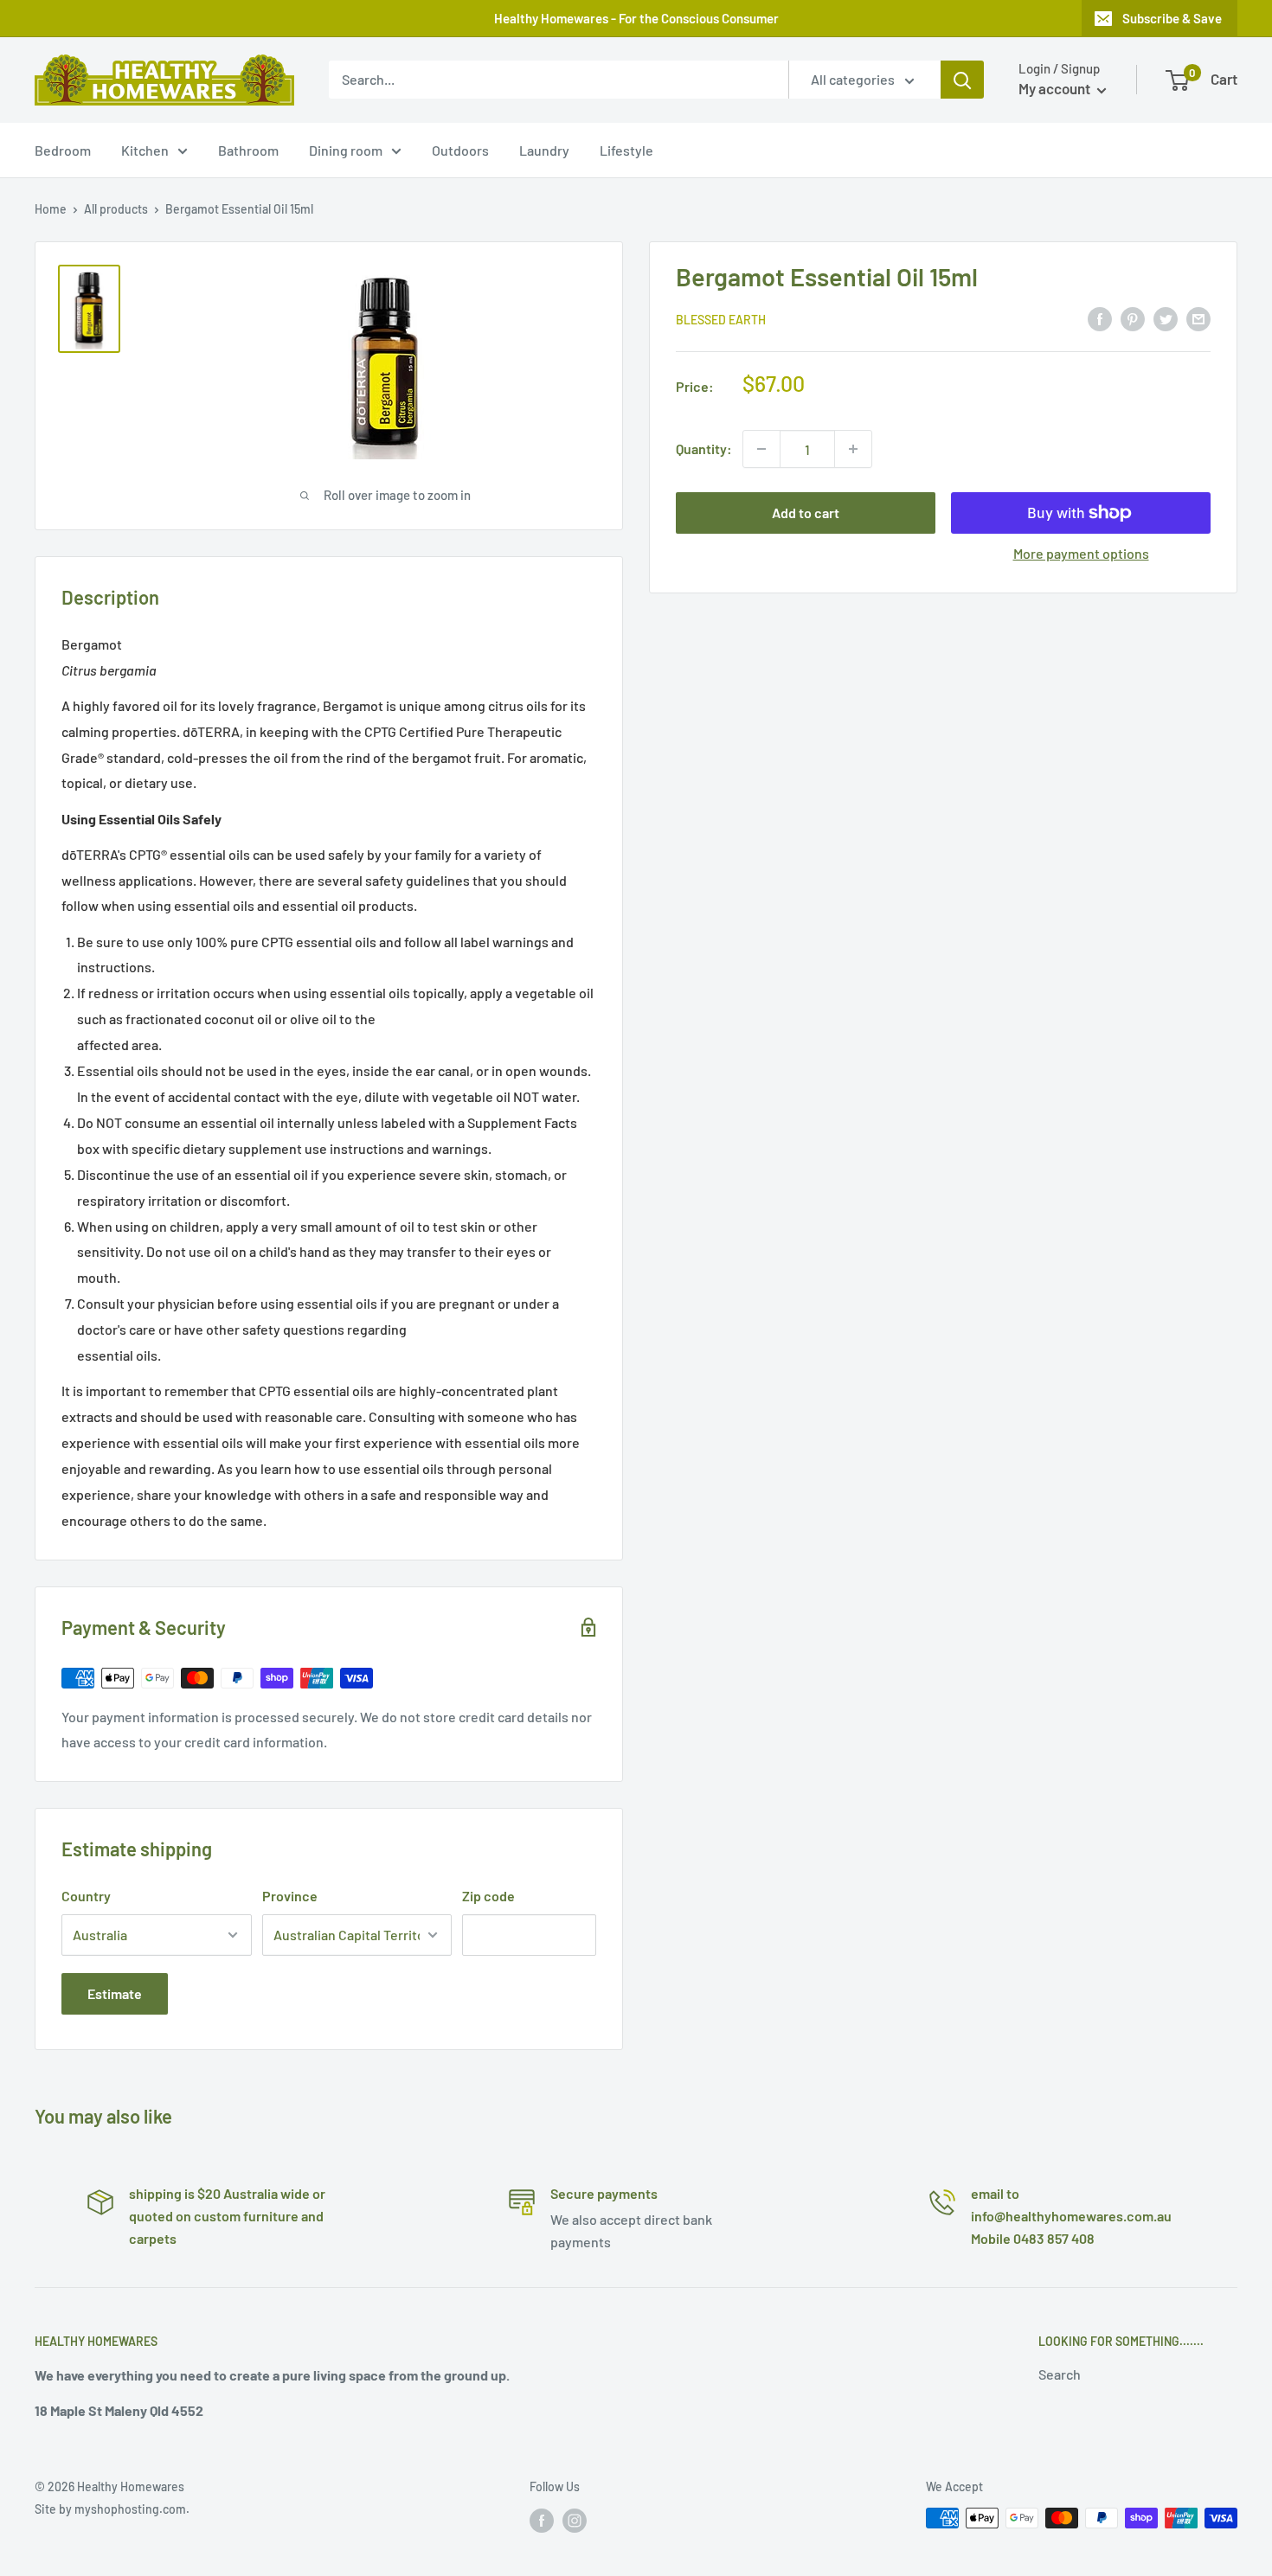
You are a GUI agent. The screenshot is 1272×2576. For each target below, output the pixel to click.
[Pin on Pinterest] (1133, 318)
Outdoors (460, 150)
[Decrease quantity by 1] (761, 449)
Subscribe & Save (1172, 18)
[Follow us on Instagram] (575, 2520)
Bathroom (248, 150)
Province (290, 1896)
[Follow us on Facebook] (542, 2520)
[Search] (962, 80)
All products (116, 209)
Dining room (346, 150)
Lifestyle (626, 150)
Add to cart (806, 513)
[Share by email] (1198, 318)
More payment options (1081, 553)
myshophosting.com (130, 2509)
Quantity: (704, 449)
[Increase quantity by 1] (853, 449)
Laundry (544, 150)
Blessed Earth (721, 320)
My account (1056, 88)
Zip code (488, 1896)
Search (1060, 2374)
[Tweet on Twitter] (1166, 318)
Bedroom (63, 150)
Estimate (115, 1993)
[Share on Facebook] (1100, 318)
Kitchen (145, 150)
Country (86, 1896)
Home (51, 209)
